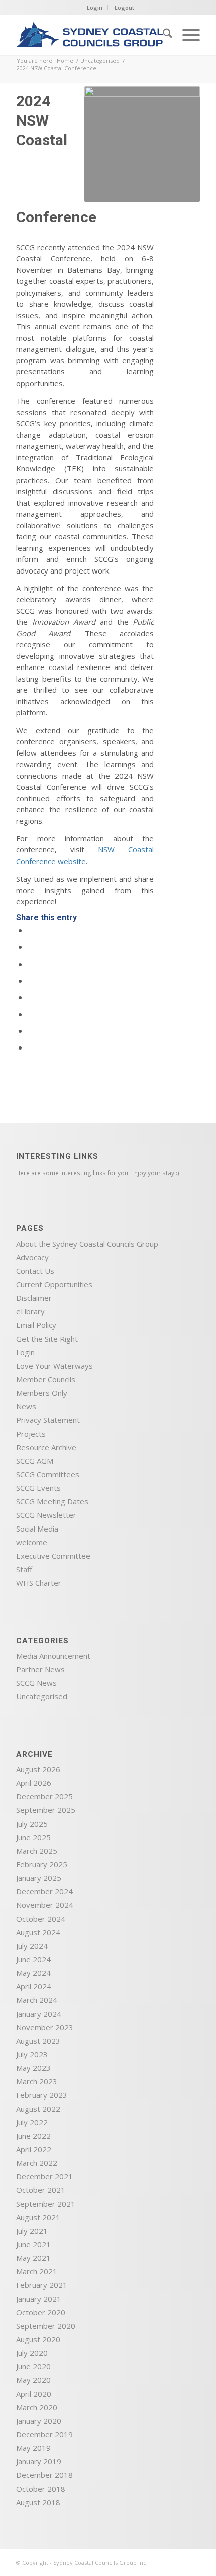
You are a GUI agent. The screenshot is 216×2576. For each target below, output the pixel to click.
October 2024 (41, 1919)
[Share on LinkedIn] (31, 981)
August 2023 (38, 2041)
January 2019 (39, 2461)
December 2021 (44, 2176)
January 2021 (39, 2299)
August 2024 (38, 1932)
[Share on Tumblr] (31, 997)
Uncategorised (42, 1696)
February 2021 (42, 2285)
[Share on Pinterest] (31, 964)
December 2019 (44, 2434)
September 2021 (46, 2204)
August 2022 (38, 2109)
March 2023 (37, 2081)
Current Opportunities (54, 1284)
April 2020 (34, 2394)
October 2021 (41, 2190)
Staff (24, 1569)
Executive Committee (53, 1556)
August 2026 (38, 1769)
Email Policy (36, 1325)
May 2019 (33, 2448)
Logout (124, 7)
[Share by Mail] (31, 1047)
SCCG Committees (48, 1474)
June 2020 (33, 2366)
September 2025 (46, 1810)
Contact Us (35, 1271)
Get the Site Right (47, 1339)
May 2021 (33, 2258)
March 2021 (37, 2271)
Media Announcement (53, 1656)
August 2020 (38, 2339)
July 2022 (32, 2122)
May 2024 (33, 1973)
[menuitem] (163, 35)
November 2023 (45, 2027)
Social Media (37, 1529)
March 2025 (37, 1851)
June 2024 (33, 1959)
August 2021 (38, 2217)
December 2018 (44, 2475)
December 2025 (44, 1796)
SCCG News (36, 1683)
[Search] (163, 35)
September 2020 (46, 2326)
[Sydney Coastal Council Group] (89, 35)
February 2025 (42, 1864)
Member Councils (46, 1379)
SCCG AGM (35, 1461)
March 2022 (37, 2163)
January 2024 (39, 2014)
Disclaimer (34, 1298)
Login (95, 7)
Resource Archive (46, 1447)
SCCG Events (38, 1488)
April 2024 (34, 1986)
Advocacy (32, 1257)
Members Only (42, 1393)
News (26, 1406)
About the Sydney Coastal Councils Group (87, 1244)
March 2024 (37, 2000)
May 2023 (33, 2068)
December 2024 (44, 1891)
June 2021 (33, 2244)
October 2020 (41, 2312)
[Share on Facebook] (31, 930)
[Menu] (186, 35)
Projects (31, 1434)
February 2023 (42, 2095)
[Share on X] (31, 947)
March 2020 (37, 2407)
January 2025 (39, 1878)
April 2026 (34, 1783)
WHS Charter (39, 1583)
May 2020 (33, 2380)
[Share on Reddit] (31, 1031)
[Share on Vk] (31, 1014)
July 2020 (32, 2353)
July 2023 (32, 2054)
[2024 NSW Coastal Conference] (142, 144)
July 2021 (32, 2231)
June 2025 (33, 1837)
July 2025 (32, 1824)
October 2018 (41, 2489)
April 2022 (34, 2149)
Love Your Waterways (55, 1366)
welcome (32, 1542)
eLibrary (30, 1311)
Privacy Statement (48, 1420)
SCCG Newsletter (46, 1515)
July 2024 (32, 1946)
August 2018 (38, 2502)
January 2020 (39, 2421)
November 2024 (45, 1905)
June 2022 (33, 2136)
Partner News (40, 1669)
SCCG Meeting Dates (52, 1501)
